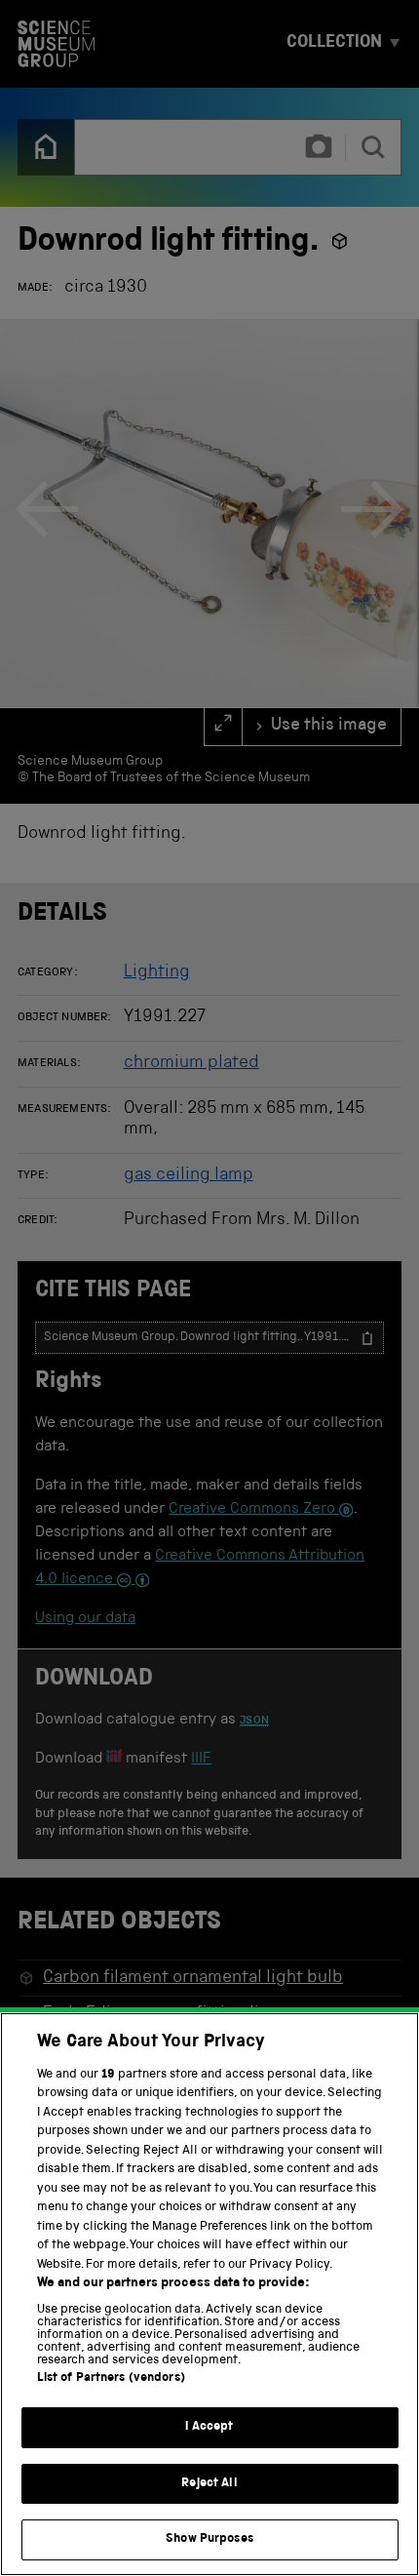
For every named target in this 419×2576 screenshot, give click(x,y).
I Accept (209, 2427)
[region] (209, 2294)
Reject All (209, 2484)
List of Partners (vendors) (111, 2378)
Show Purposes (209, 2539)
